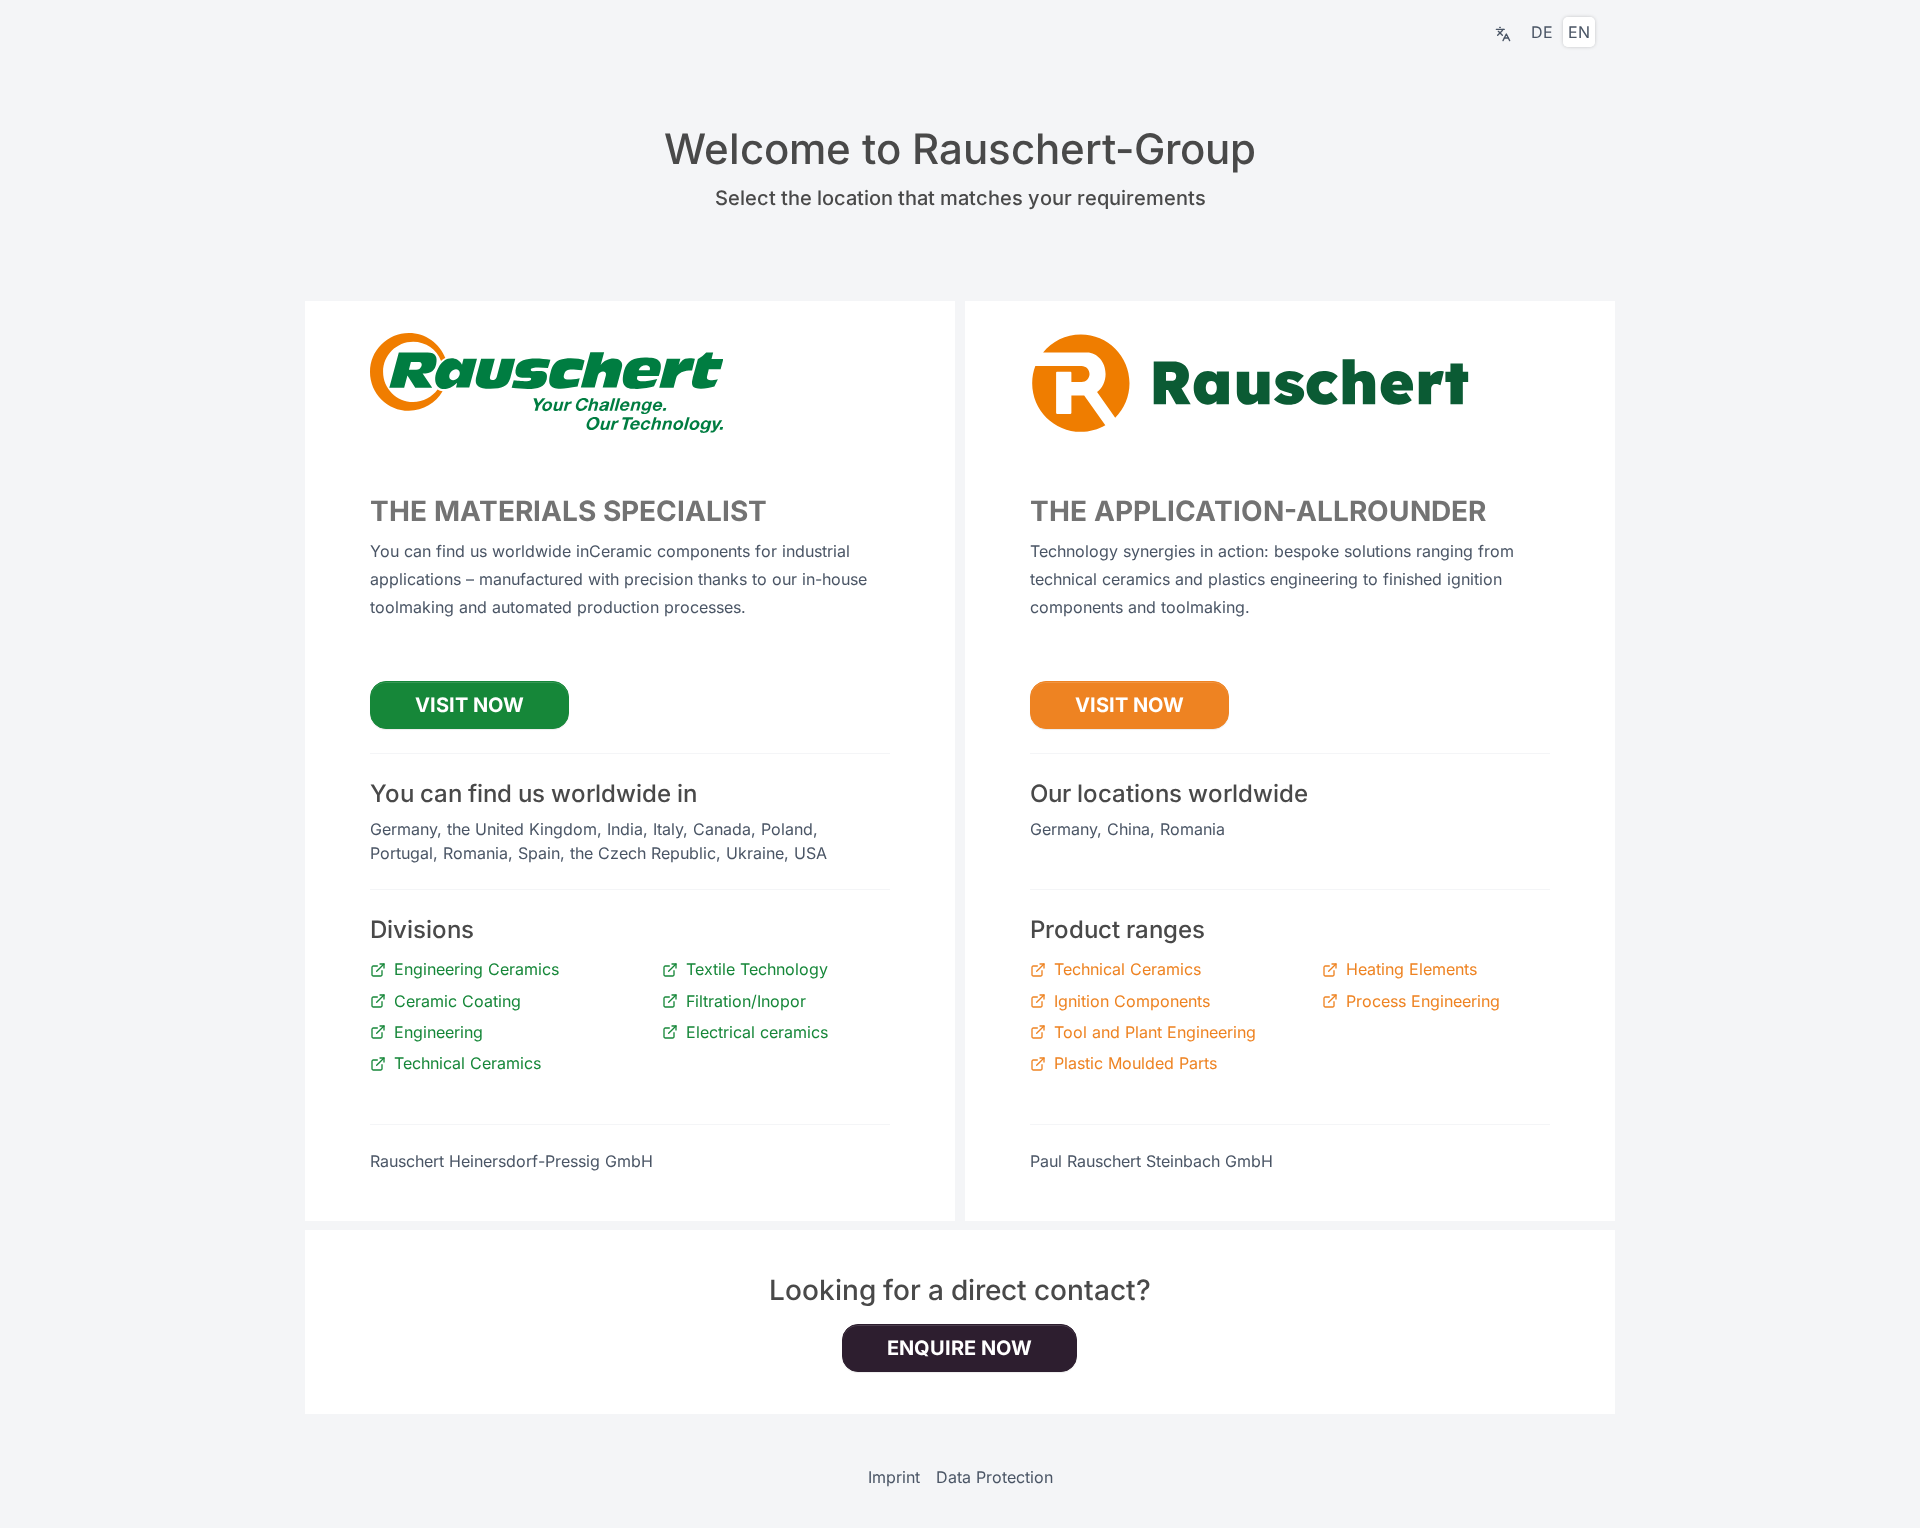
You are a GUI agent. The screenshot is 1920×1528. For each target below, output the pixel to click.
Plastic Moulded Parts (1135, 1063)
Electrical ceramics (757, 1032)
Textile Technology (757, 969)
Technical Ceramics (467, 1063)
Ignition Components (1132, 1001)
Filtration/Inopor (746, 1001)
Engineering (438, 1032)
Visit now (469, 705)
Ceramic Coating (457, 1001)
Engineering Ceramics (476, 969)
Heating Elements (1411, 969)
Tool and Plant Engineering (1155, 1032)
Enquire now (959, 1348)
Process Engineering (1423, 1001)
